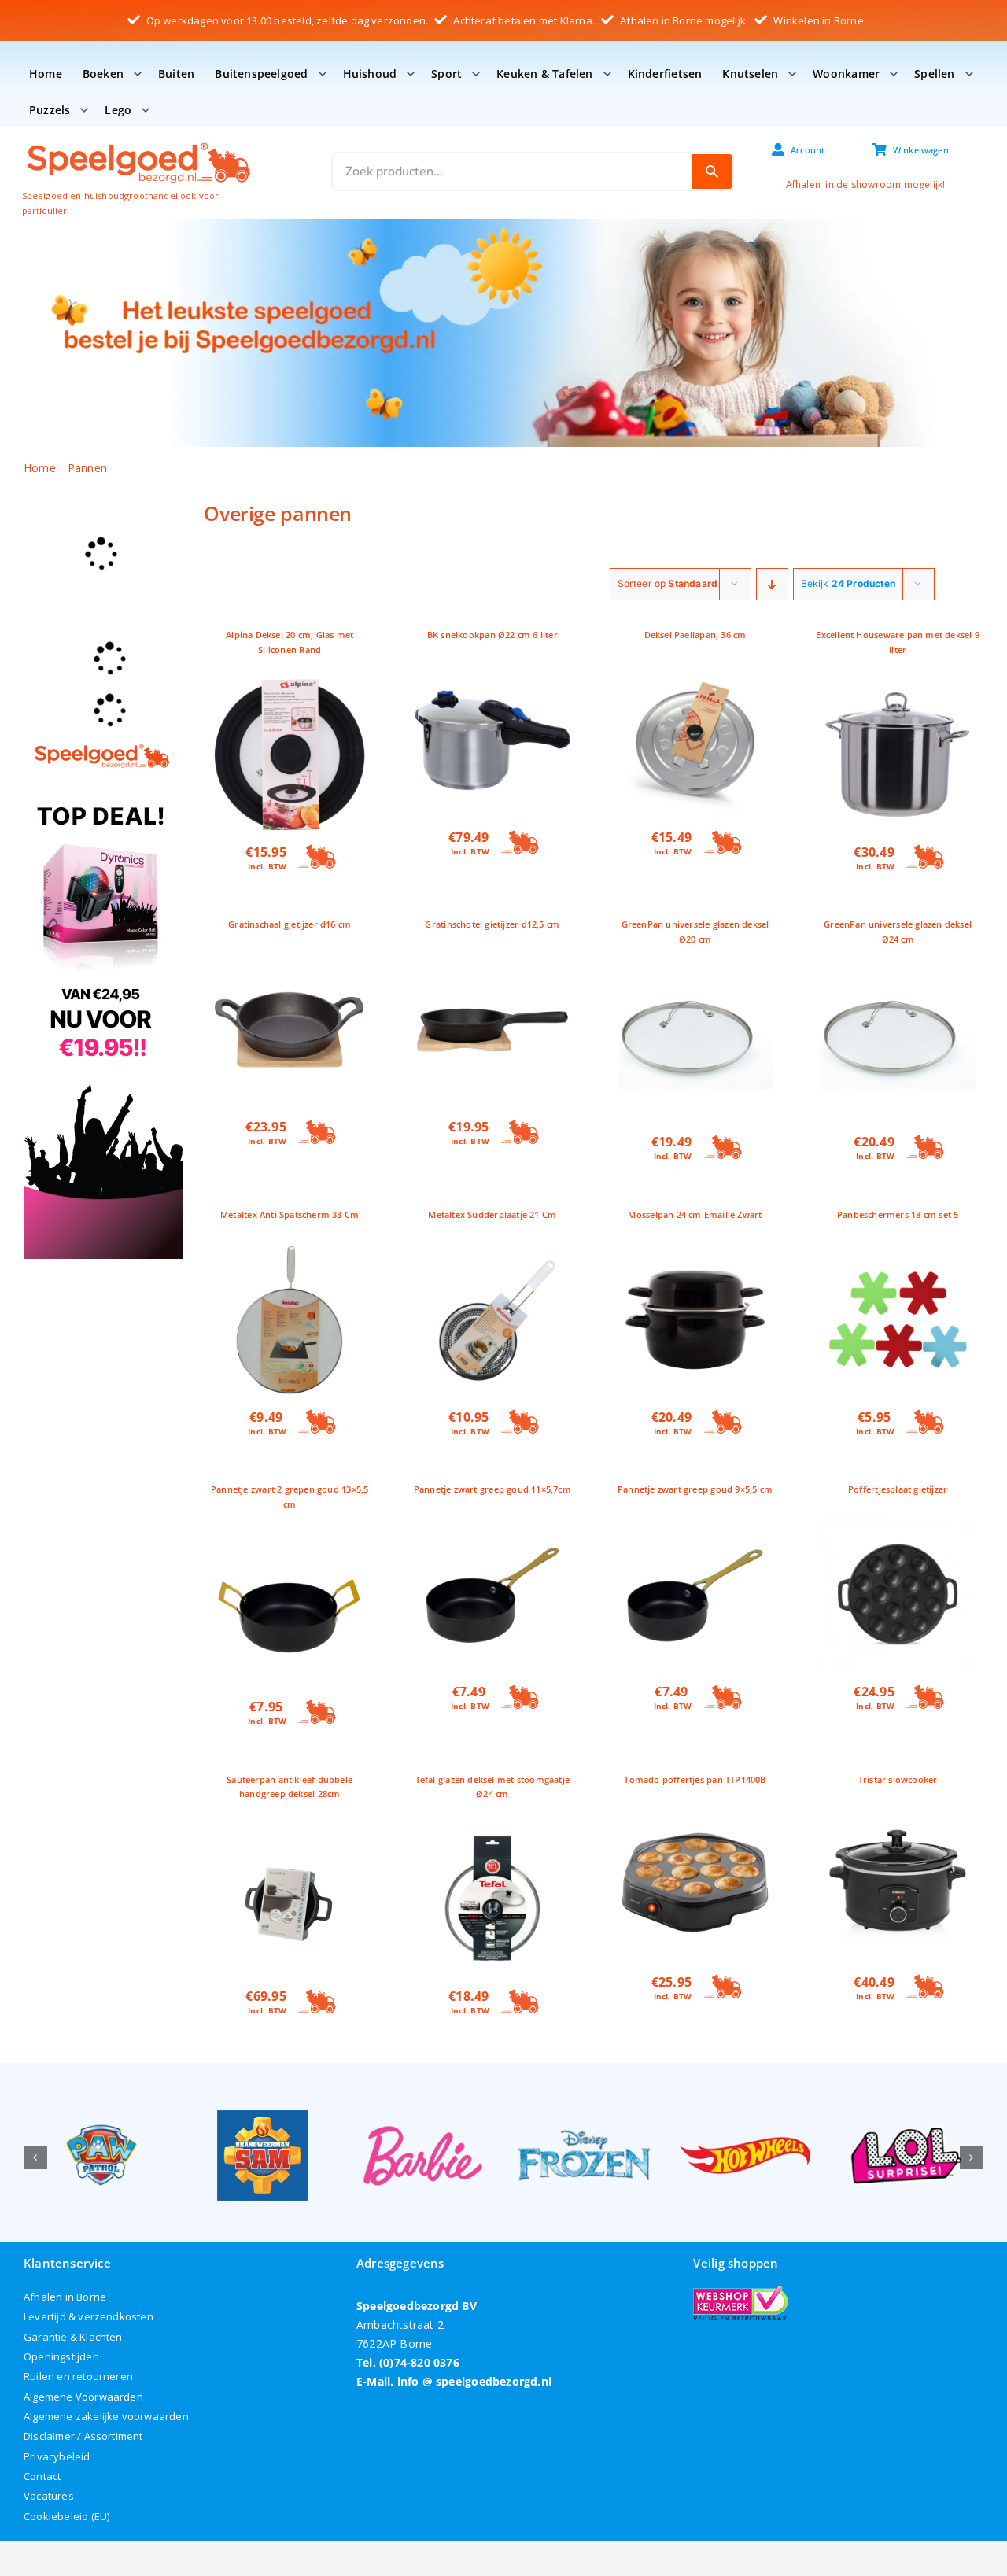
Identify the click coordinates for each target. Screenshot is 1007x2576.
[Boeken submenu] (138, 74)
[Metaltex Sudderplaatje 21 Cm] (492, 1251)
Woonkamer (846, 74)
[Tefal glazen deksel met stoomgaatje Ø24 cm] (492, 1831)
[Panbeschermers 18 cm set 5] (898, 1251)
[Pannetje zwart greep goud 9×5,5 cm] (695, 1526)
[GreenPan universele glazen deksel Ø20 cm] (695, 976)
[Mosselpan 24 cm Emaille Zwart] (695, 1251)
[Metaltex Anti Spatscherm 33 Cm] (290, 1251)
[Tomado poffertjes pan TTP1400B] (695, 1816)
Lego (118, 110)
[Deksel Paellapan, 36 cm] (695, 672)
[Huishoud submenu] (411, 74)
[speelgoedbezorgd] (138, 142)
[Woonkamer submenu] (894, 74)
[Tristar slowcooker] (898, 1816)
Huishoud (370, 74)
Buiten (176, 74)
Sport (446, 74)
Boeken (103, 74)
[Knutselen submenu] (792, 74)
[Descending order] (772, 584)
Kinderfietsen (665, 74)
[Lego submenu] (146, 110)
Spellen (934, 74)
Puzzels (50, 110)
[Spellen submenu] (969, 74)
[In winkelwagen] (318, 858)
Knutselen (750, 74)
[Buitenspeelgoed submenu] (323, 74)
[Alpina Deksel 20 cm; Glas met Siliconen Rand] (290, 686)
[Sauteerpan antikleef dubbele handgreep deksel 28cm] (290, 1831)
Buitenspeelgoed (261, 74)
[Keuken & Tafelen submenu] (607, 74)
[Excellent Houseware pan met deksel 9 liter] (898, 686)
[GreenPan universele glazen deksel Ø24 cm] (898, 976)
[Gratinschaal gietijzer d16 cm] (290, 961)
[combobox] (512, 172)
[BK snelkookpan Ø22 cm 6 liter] (492, 672)
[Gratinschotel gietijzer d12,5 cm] (492, 961)
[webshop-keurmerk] (740, 2291)
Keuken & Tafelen (544, 74)
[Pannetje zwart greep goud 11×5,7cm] (492, 1526)
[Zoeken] (712, 172)
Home (46, 74)
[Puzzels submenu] (84, 110)
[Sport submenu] (476, 74)
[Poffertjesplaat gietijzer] (898, 1526)
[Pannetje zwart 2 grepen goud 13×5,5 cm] (290, 1541)
